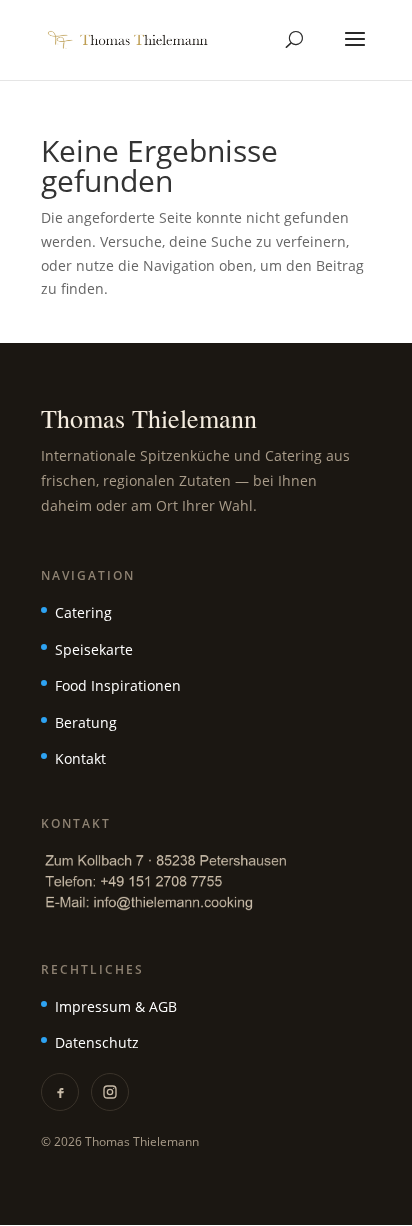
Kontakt (80, 758)
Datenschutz (97, 1042)
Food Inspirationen (118, 685)
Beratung (86, 722)
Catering (83, 612)
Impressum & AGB (116, 1006)
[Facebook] (60, 1092)
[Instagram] (110, 1092)
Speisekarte (94, 649)
